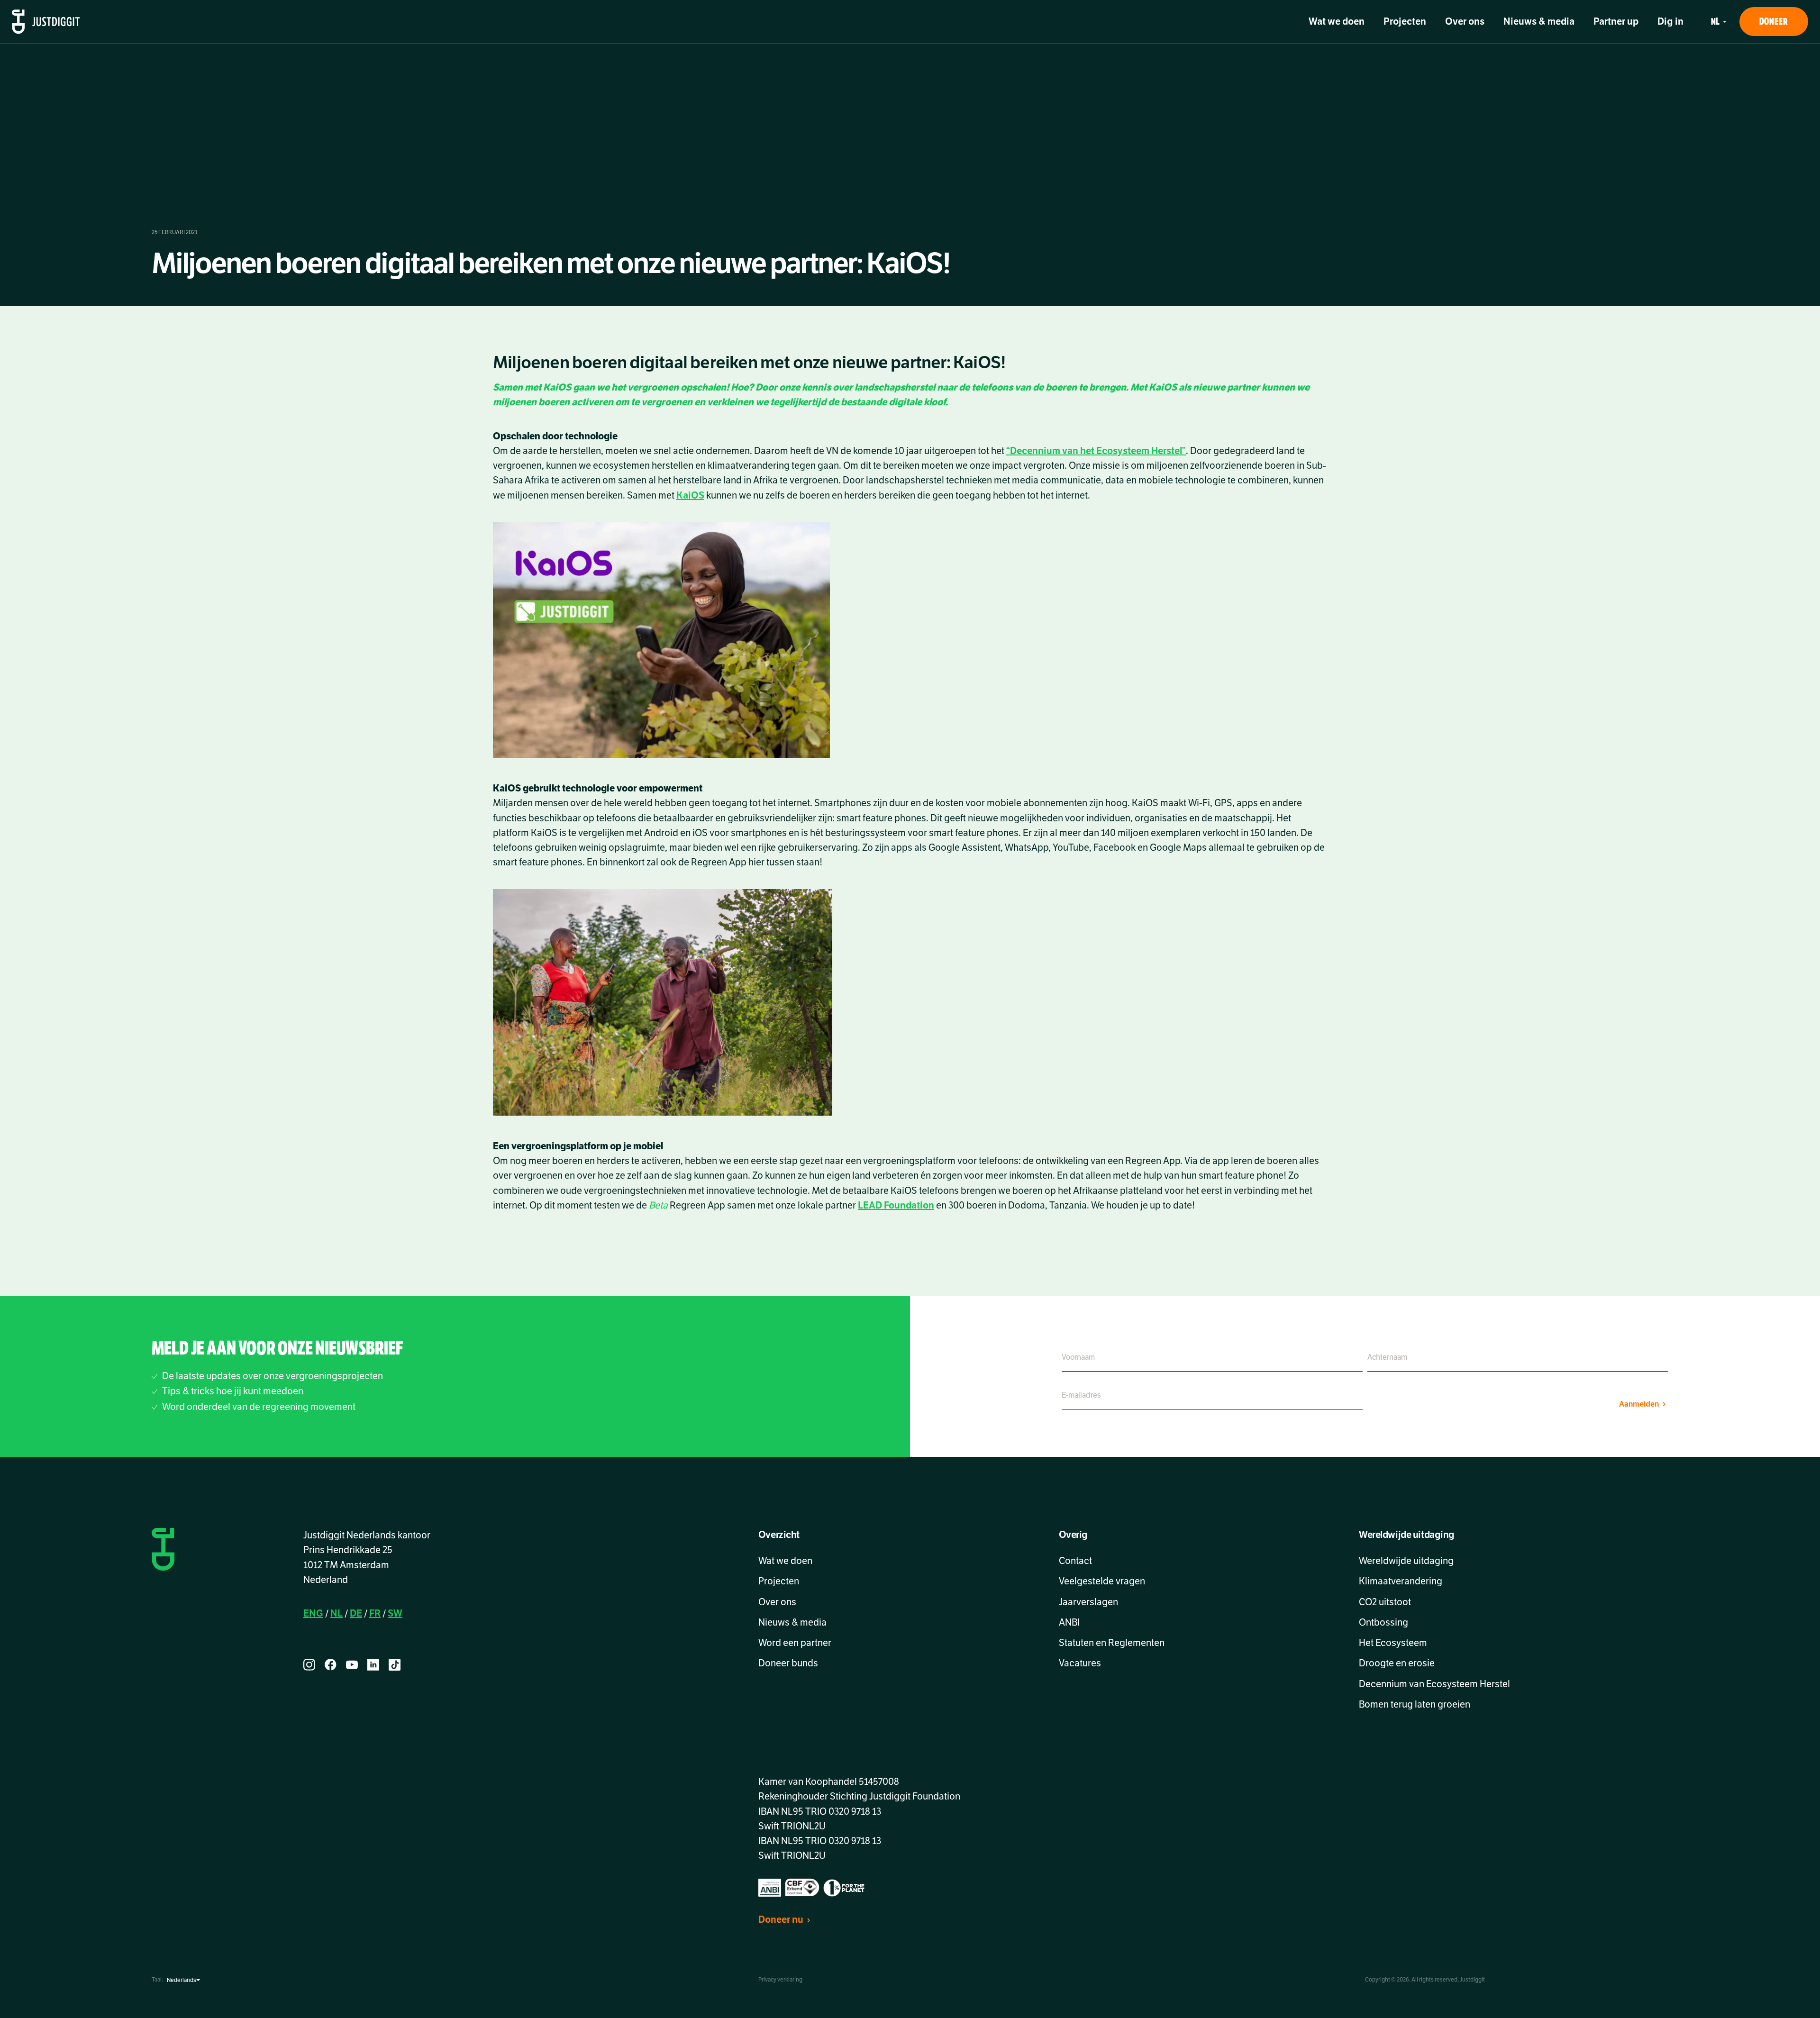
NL (337, 1613)
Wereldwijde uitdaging (1406, 1561)
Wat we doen (1337, 22)
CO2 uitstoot (1385, 1602)
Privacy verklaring (780, 1980)
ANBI (1069, 1623)
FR (375, 1613)
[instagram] (309, 1665)
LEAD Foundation (896, 1205)
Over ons (1465, 22)
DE (356, 1613)
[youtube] (352, 1665)
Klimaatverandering (1401, 1581)
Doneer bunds (788, 1663)
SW (395, 1613)
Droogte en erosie (1397, 1663)
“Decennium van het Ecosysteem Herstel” (1096, 451)
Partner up (1616, 22)
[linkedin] (373, 1665)
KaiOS (690, 495)
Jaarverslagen (1088, 1602)
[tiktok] (395, 1665)
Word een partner (795, 1643)
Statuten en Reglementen (1112, 1643)
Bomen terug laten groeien (1415, 1704)
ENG (313, 1613)
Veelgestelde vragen (1102, 1581)
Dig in (1670, 22)
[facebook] (331, 1665)
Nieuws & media (1539, 22)
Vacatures (1080, 1663)
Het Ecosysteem (1393, 1643)
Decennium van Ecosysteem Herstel (1434, 1684)
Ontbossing (1383, 1623)
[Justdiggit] (46, 22)
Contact (1075, 1561)
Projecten (1405, 22)
